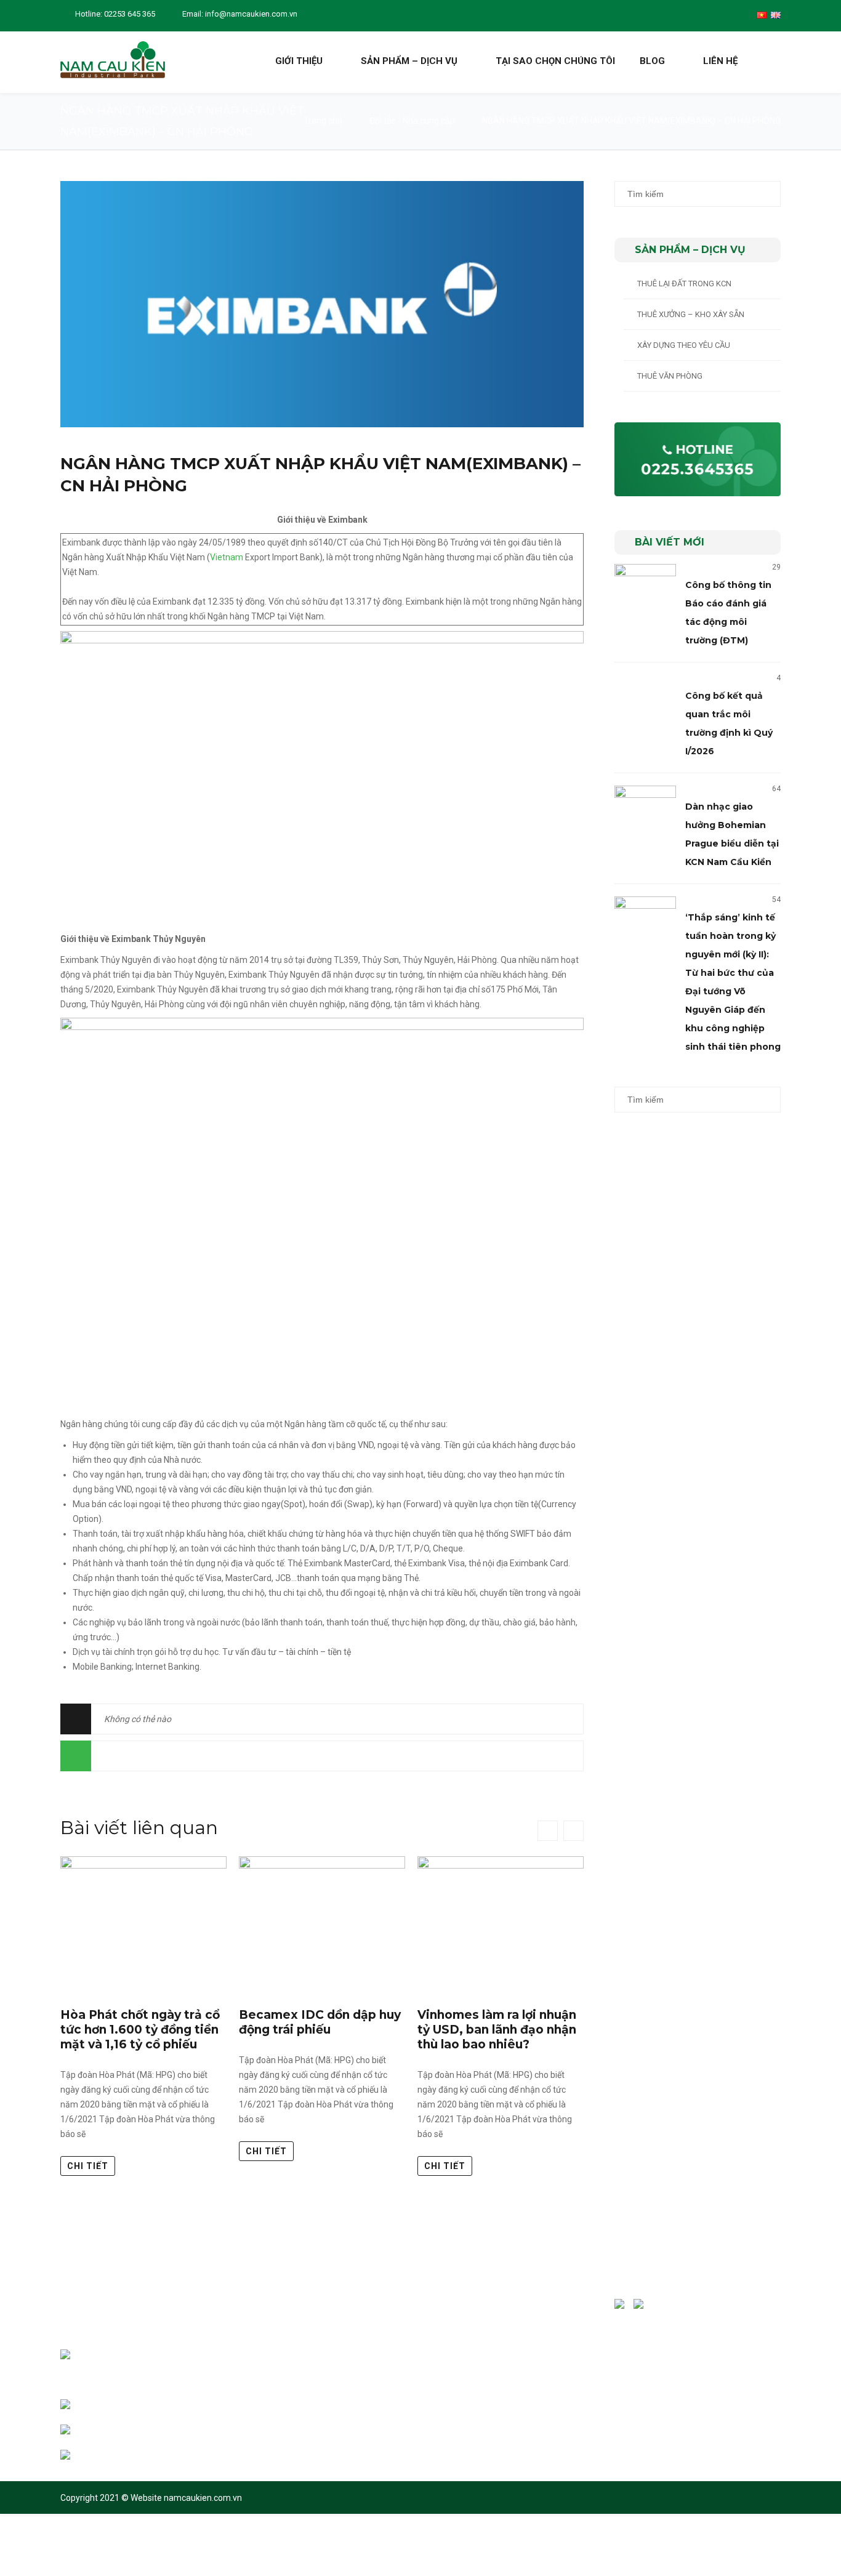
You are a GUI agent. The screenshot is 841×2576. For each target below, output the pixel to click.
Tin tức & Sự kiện (288, 2437)
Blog (652, 61)
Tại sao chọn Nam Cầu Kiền (307, 2336)
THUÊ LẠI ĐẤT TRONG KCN (684, 284)
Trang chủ (323, 121)
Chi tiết (88, 2166)
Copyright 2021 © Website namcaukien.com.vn (151, 2498)
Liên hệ (720, 61)
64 (776, 789)
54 (776, 900)
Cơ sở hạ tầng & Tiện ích (301, 2387)
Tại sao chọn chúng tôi (555, 61)
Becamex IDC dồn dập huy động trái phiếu (320, 2022)
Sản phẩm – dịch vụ (409, 61)
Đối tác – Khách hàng (296, 2361)
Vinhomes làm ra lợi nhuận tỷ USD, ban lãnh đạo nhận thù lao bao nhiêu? (497, 2030)
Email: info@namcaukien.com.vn (240, 14)
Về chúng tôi (281, 2311)
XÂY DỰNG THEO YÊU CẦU (684, 345)
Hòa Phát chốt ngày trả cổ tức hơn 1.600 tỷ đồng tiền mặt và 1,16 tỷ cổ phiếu (140, 2030)
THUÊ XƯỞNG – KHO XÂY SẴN (691, 314)
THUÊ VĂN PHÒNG (670, 376)
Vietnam (227, 557)
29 (776, 567)
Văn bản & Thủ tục (291, 2412)
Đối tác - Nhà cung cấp (412, 121)
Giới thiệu (299, 61)
